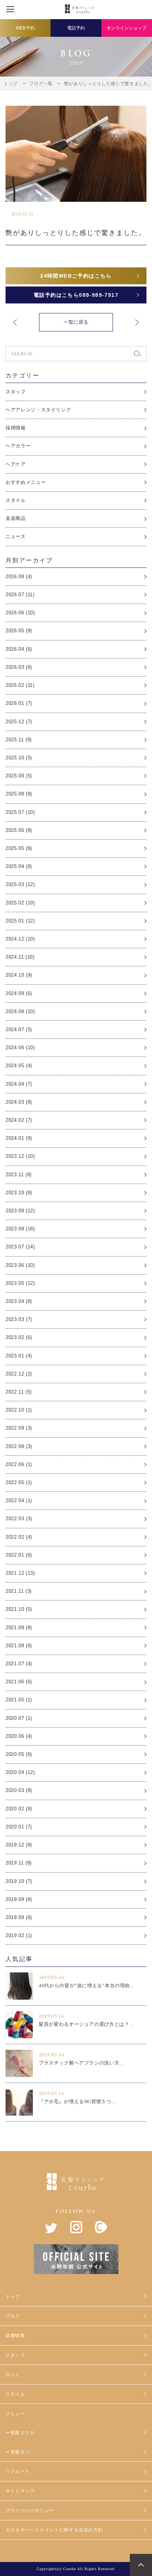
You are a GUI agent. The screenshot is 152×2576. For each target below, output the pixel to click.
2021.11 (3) (19, 1591)
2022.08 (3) (19, 1446)
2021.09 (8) (19, 1628)
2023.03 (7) (19, 1319)
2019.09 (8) (19, 1899)
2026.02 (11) (20, 685)
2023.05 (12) (20, 1283)
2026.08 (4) (19, 577)
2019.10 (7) (19, 1881)
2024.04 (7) (19, 1084)
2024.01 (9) (19, 1138)
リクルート (18, 2471)
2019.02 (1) (19, 1935)
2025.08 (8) (19, 794)
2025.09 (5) (19, 776)
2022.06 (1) (19, 1464)
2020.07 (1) (19, 1718)
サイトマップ (20, 2491)
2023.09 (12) (20, 1211)
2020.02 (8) (19, 1809)
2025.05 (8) (19, 848)
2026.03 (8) (19, 667)
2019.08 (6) (19, 1917)
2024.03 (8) (19, 1102)
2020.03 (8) (19, 1790)
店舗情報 (15, 2336)
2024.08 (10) (20, 1011)
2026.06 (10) (20, 613)
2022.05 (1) (19, 1482)
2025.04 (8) (19, 866)
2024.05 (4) (19, 1066)
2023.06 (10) (20, 1265)
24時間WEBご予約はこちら (76, 276)
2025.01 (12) (20, 921)
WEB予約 (25, 28)
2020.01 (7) (19, 1827)
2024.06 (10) (20, 1048)
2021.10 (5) (19, 1609)
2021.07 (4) (19, 1664)
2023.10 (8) (19, 1193)
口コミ (13, 2375)
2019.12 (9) (19, 1845)
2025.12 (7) (19, 722)
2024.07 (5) (19, 1029)
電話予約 (76, 28)
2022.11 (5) (19, 1392)
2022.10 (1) (19, 1410)
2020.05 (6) (19, 1754)
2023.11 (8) (19, 1175)
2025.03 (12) (20, 884)
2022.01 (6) (19, 1555)
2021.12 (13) (20, 1573)
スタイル (16, 500)
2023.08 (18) (20, 1229)
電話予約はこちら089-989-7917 (76, 295)
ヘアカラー (18, 446)
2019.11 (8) (19, 1863)
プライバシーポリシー (30, 2510)
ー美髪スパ (18, 2452)
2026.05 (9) (19, 631)
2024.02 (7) (19, 1120)
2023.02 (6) (19, 1337)
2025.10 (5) (19, 758)
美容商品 (16, 518)
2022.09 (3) (19, 1428)
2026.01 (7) (19, 703)
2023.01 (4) (19, 1356)
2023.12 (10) (20, 1156)
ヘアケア (16, 464)
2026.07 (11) (20, 595)
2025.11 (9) (19, 740)
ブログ (13, 2316)
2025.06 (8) (19, 830)
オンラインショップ (127, 28)
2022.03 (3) (19, 1519)
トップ (13, 2296)
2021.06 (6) (19, 1682)
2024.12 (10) (20, 939)
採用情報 (16, 428)
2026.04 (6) (19, 649)
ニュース (16, 536)
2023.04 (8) (19, 1301)
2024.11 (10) (20, 957)
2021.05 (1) (19, 1700)
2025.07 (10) (20, 812)
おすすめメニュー (26, 482)
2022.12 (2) (19, 1374)
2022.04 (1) (19, 1500)
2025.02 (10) (20, 903)
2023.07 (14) (20, 1247)
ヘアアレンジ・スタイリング (38, 410)
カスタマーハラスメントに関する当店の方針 (54, 2530)
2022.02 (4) (19, 1537)
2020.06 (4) (19, 1736)
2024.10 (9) (19, 975)
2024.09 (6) (19, 993)
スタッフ (16, 392)
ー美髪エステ (20, 2433)
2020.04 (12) (20, 1772)
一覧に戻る (76, 322)
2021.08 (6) (19, 1646)
